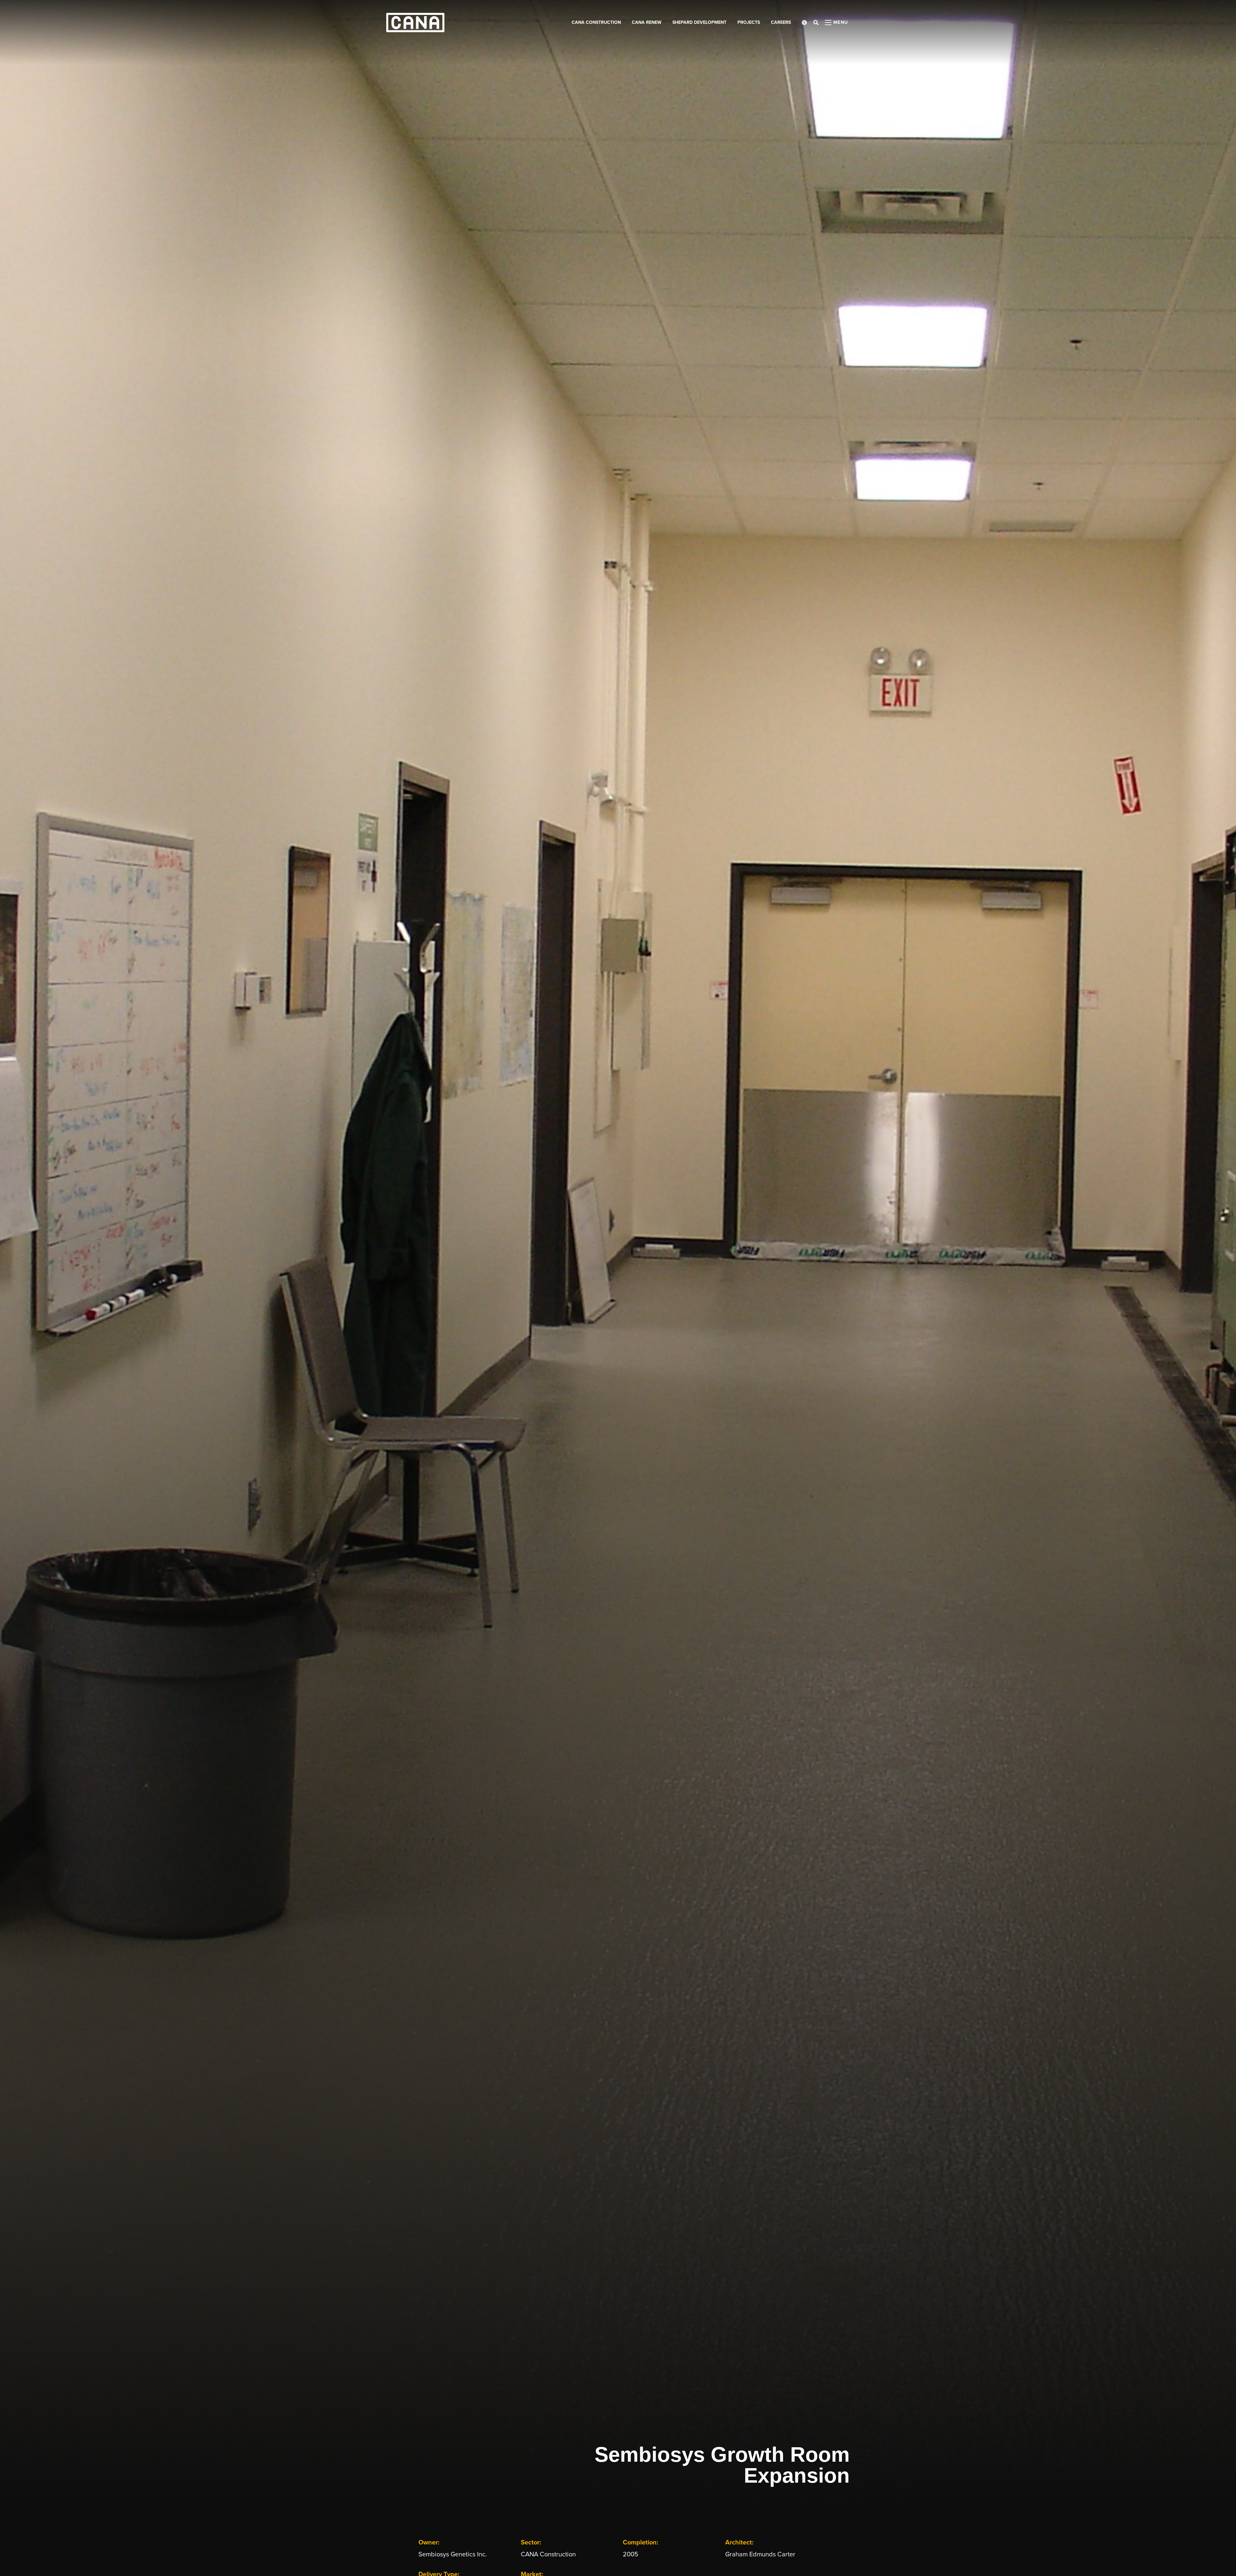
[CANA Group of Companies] (415, 23)
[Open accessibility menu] (804, 23)
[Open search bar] (816, 23)
